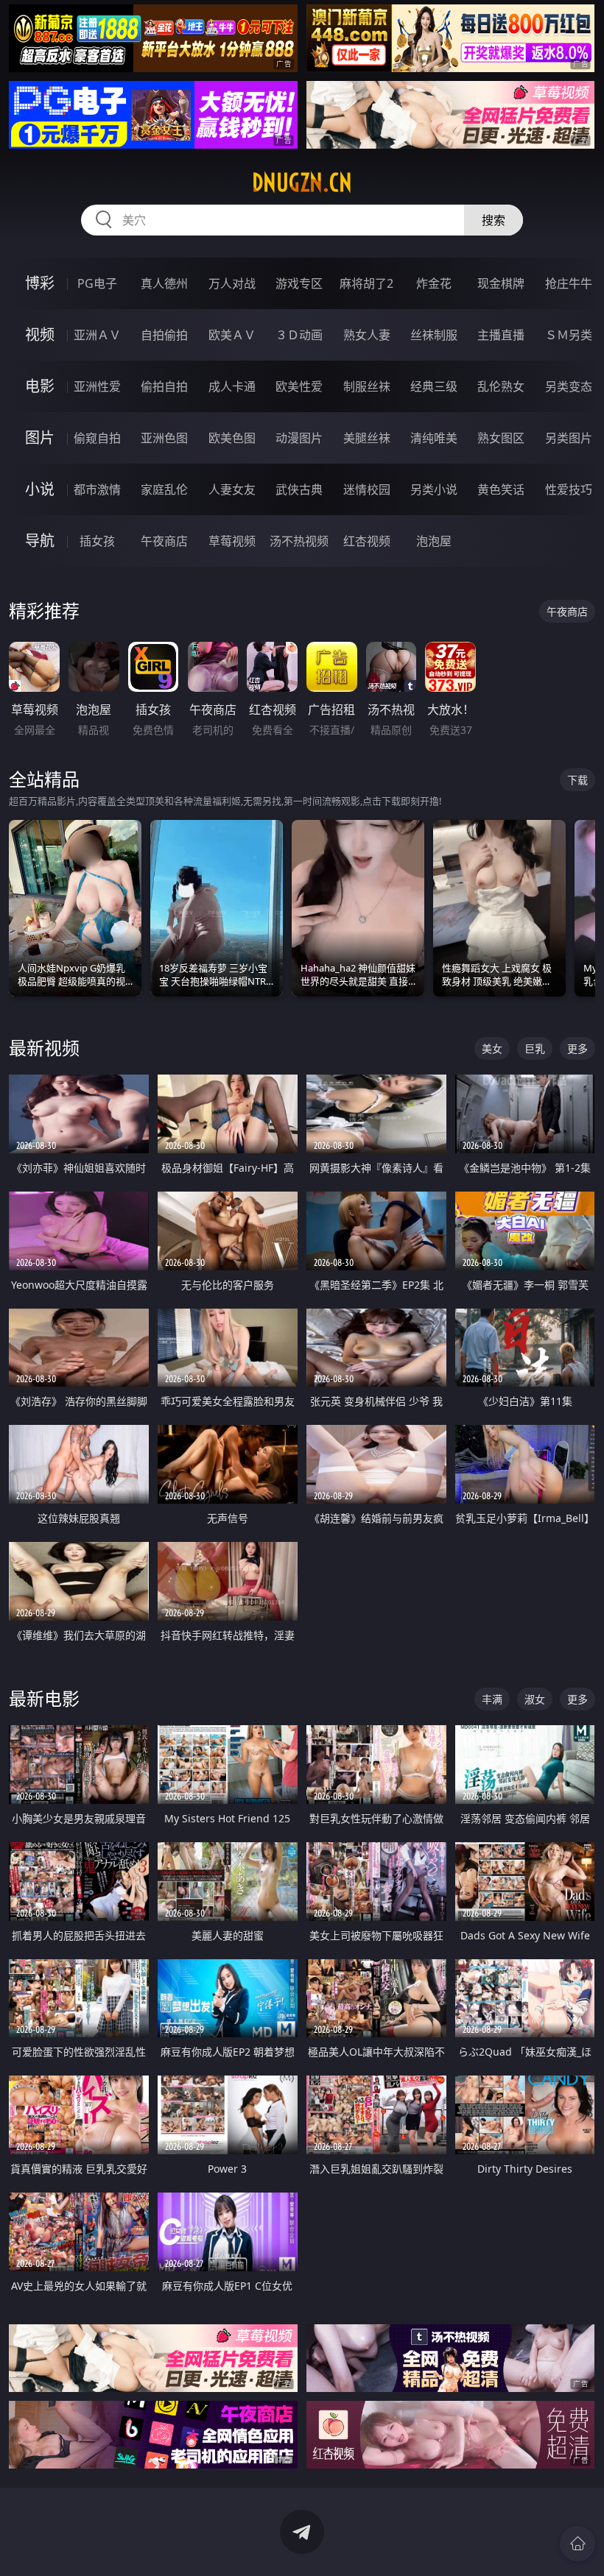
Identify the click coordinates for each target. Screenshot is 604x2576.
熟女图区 (501, 438)
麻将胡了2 (366, 283)
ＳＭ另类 (569, 335)
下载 (577, 780)
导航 (40, 541)
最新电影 (44, 1698)
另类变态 (569, 386)
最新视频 (44, 1048)
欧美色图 (232, 438)
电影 (40, 386)
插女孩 (97, 541)
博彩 (40, 283)
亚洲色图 (164, 438)
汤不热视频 (299, 541)
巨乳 (535, 1048)
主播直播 (501, 335)
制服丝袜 (367, 386)
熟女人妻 (367, 335)
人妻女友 (232, 489)
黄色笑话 (501, 489)
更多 (577, 1048)
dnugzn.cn (302, 183)
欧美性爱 (299, 386)
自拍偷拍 (164, 335)
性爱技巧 (569, 489)
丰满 (492, 1699)
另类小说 (434, 489)
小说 (40, 489)
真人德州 (164, 283)
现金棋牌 (501, 283)
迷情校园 (367, 489)
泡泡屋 (434, 541)
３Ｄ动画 (299, 335)
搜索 (494, 220)
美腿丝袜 (367, 438)
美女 (492, 1048)
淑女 (535, 1699)
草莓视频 (232, 541)
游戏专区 (299, 283)
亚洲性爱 (97, 386)
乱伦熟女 (501, 386)
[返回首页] (577, 2544)
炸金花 (434, 283)
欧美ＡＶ (232, 335)
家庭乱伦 (164, 489)
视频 (40, 335)
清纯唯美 (434, 438)
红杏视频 (367, 541)
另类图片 (569, 438)
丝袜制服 (434, 335)
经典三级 (434, 386)
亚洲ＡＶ (97, 335)
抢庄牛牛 (569, 283)
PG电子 (97, 283)
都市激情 (97, 489)
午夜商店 (164, 541)
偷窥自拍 (97, 438)
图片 (40, 438)
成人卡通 (232, 386)
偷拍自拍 (164, 386)
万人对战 (232, 283)
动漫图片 (299, 438)
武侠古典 (299, 489)
